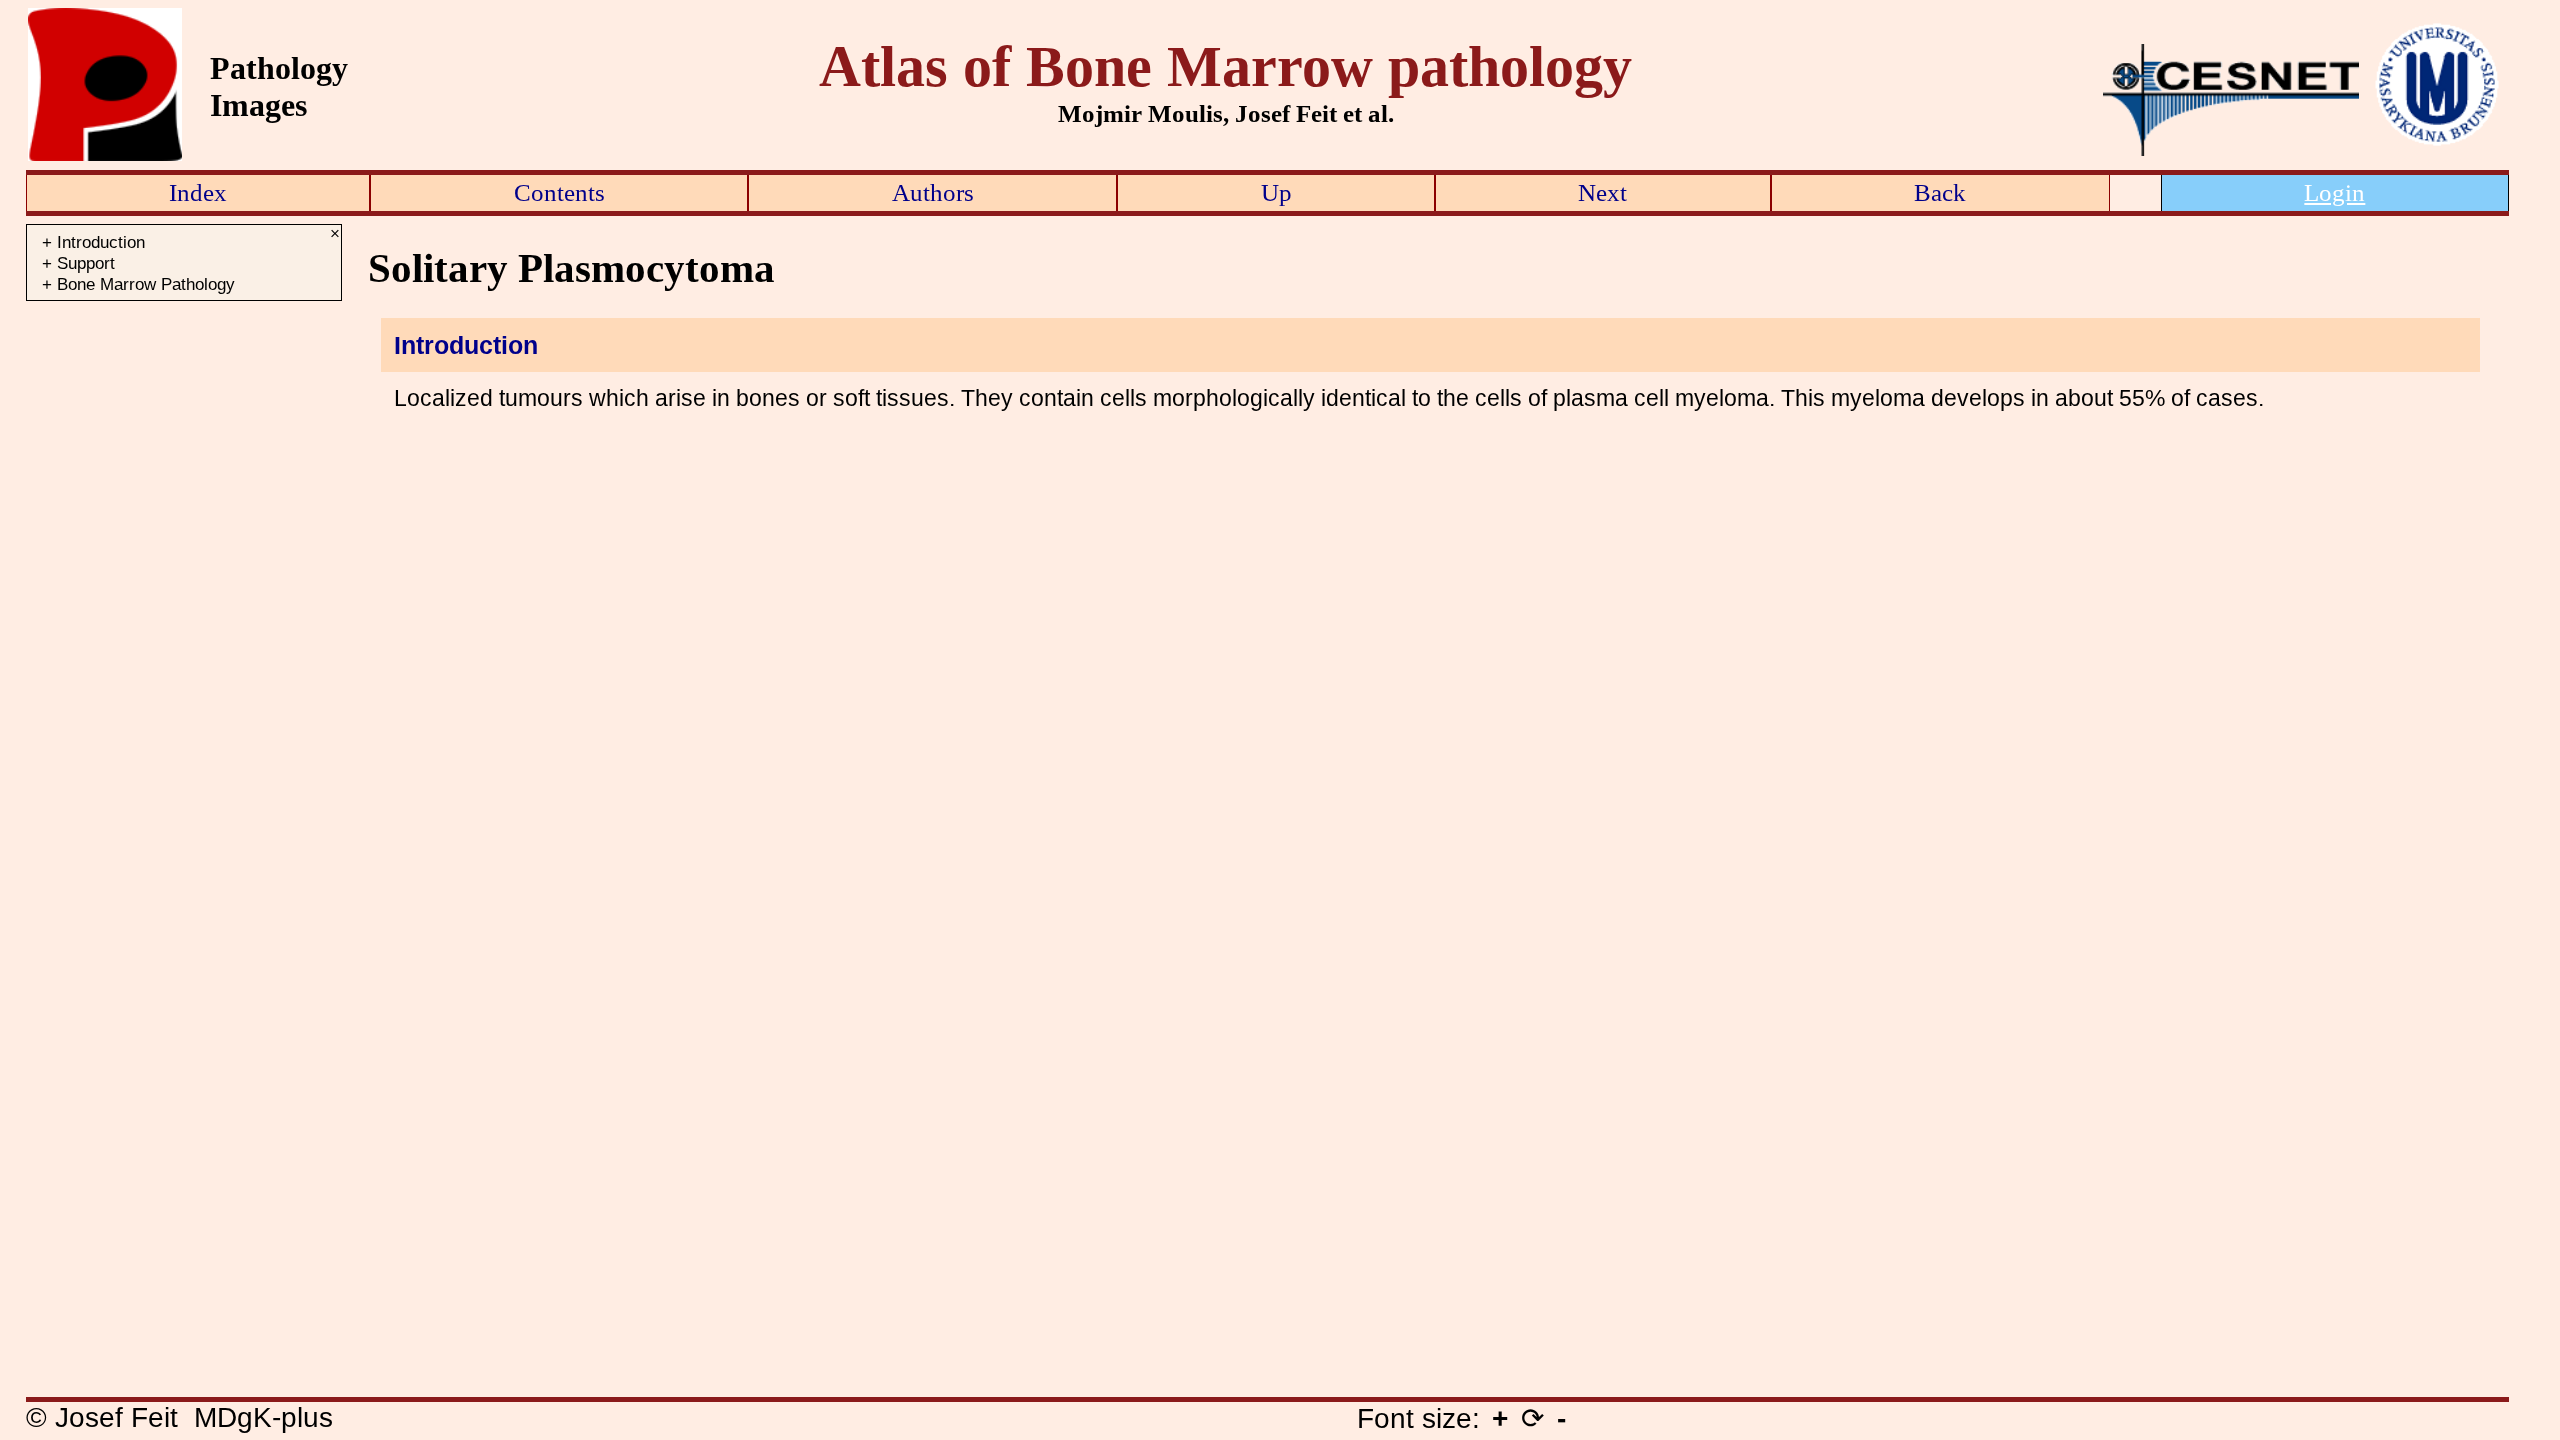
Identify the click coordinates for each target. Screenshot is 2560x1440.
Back (1940, 192)
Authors (933, 192)
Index (198, 192)
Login (2334, 192)
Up (1276, 192)
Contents (559, 192)
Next (1602, 192)
